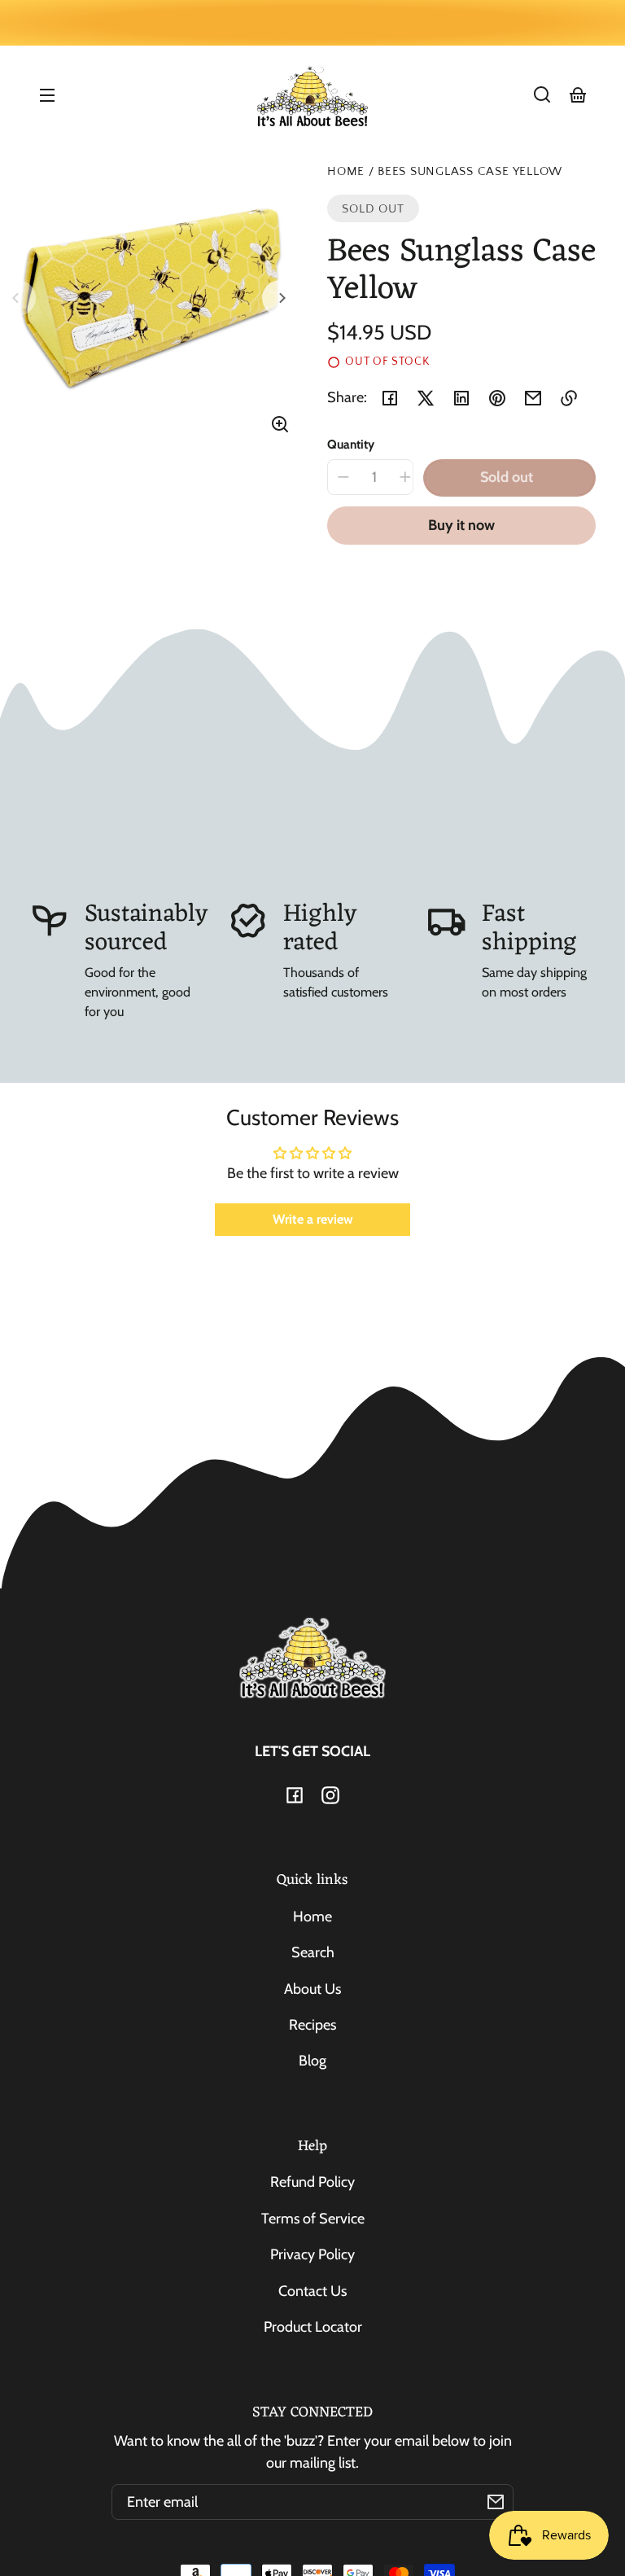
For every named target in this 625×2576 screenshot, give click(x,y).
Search (313, 1952)
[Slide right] (280, 298)
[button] (542, 94)
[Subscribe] (496, 2502)
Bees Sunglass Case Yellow (470, 172)
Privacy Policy (312, 2254)
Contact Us (312, 2291)
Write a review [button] (313, 1219)
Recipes (312, 2025)
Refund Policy (312, 2182)
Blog (312, 2061)
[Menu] (47, 94)
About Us (312, 1989)
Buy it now (461, 525)
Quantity (351, 444)
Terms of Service (313, 2219)
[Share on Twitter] (426, 398)
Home (346, 172)
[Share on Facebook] (390, 398)
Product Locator (313, 2327)
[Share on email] (533, 398)
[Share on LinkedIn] (461, 398)
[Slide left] (18, 298)
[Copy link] (569, 398)
